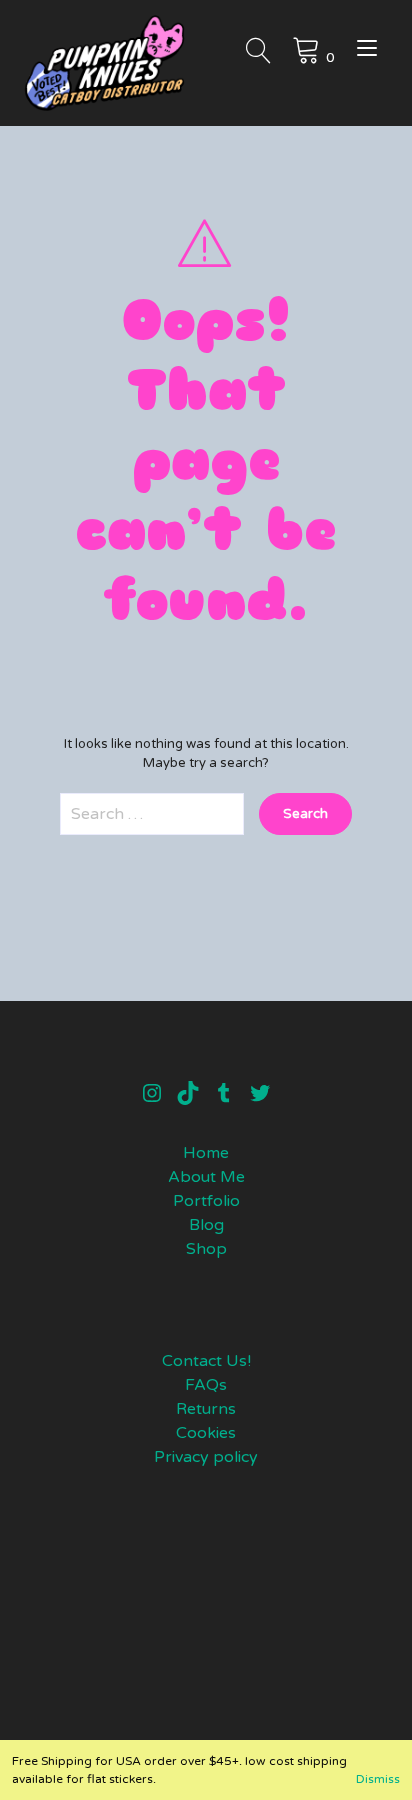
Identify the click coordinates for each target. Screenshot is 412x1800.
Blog (206, 1225)
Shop (206, 1249)
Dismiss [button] (378, 1779)
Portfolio (206, 1201)
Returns (206, 1409)
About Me (206, 1177)
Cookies (206, 1433)
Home (206, 1153)
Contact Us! (206, 1361)
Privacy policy (206, 1457)
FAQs (206, 1385)
